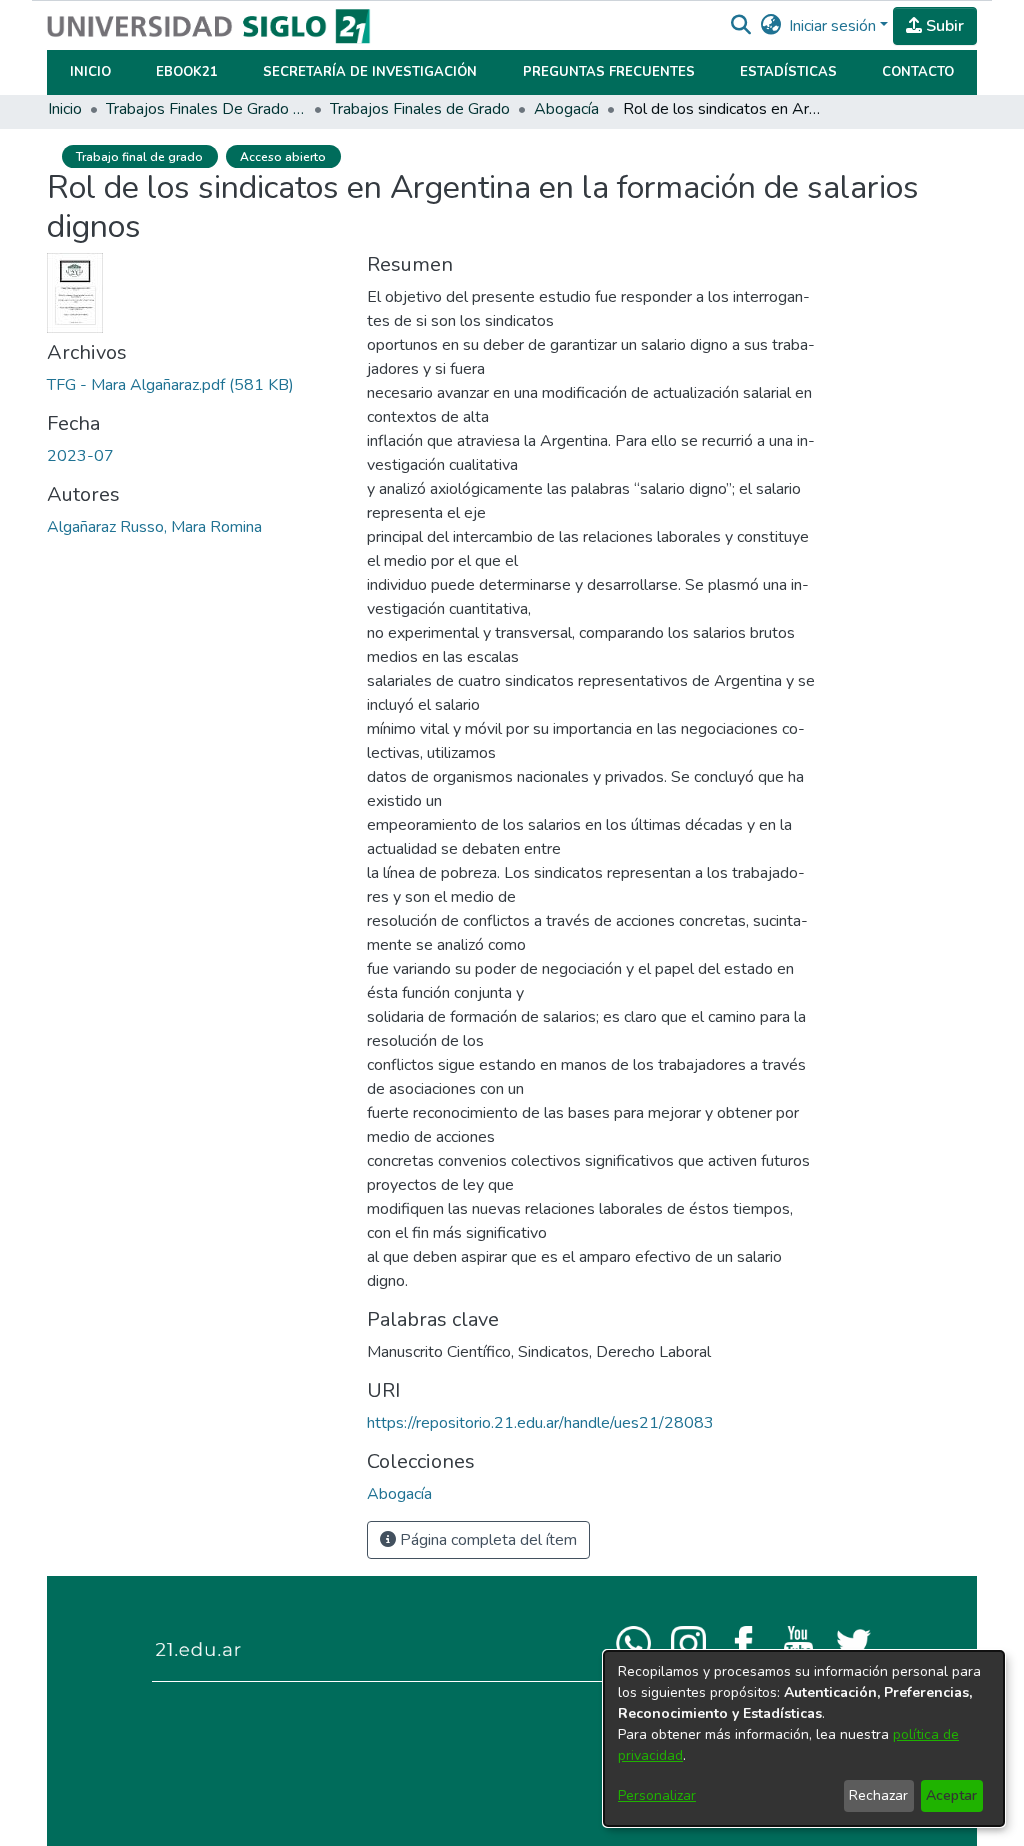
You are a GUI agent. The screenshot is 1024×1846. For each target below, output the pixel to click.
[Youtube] (798, 1642)
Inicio (90, 72)
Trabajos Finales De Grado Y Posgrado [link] (206, 109)
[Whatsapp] (633, 1642)
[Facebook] (743, 1642)
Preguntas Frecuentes (609, 72)
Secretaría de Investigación (370, 72)
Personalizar (657, 1795)
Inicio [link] (65, 109)
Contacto (918, 72)
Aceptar (951, 1795)
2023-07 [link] (80, 456)
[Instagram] (688, 1642)
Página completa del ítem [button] (486, 1540)
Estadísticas (788, 72)
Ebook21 (187, 72)
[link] (170, 385)
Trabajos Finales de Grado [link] (420, 109)
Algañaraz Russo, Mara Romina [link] (154, 527)
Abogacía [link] (566, 109)
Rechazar (878, 1795)
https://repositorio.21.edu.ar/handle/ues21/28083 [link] (540, 1423)
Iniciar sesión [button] (834, 26)
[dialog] (804, 1738)
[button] (740, 26)
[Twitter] (853, 1642)
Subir (943, 26)
